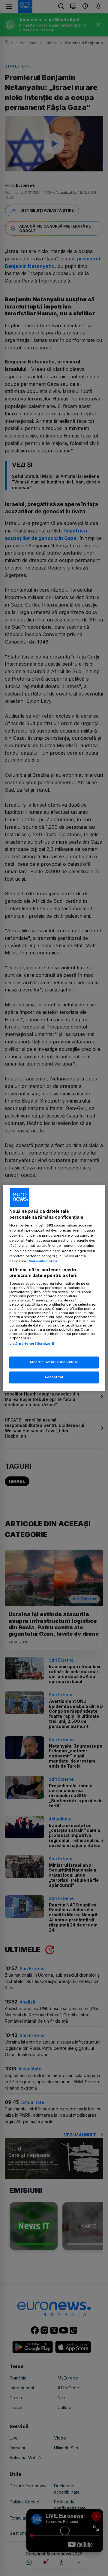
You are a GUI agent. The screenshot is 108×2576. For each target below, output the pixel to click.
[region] (54, 1288)
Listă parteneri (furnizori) (32, 1344)
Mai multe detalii (43, 1261)
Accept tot (54, 1377)
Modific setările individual (54, 1362)
